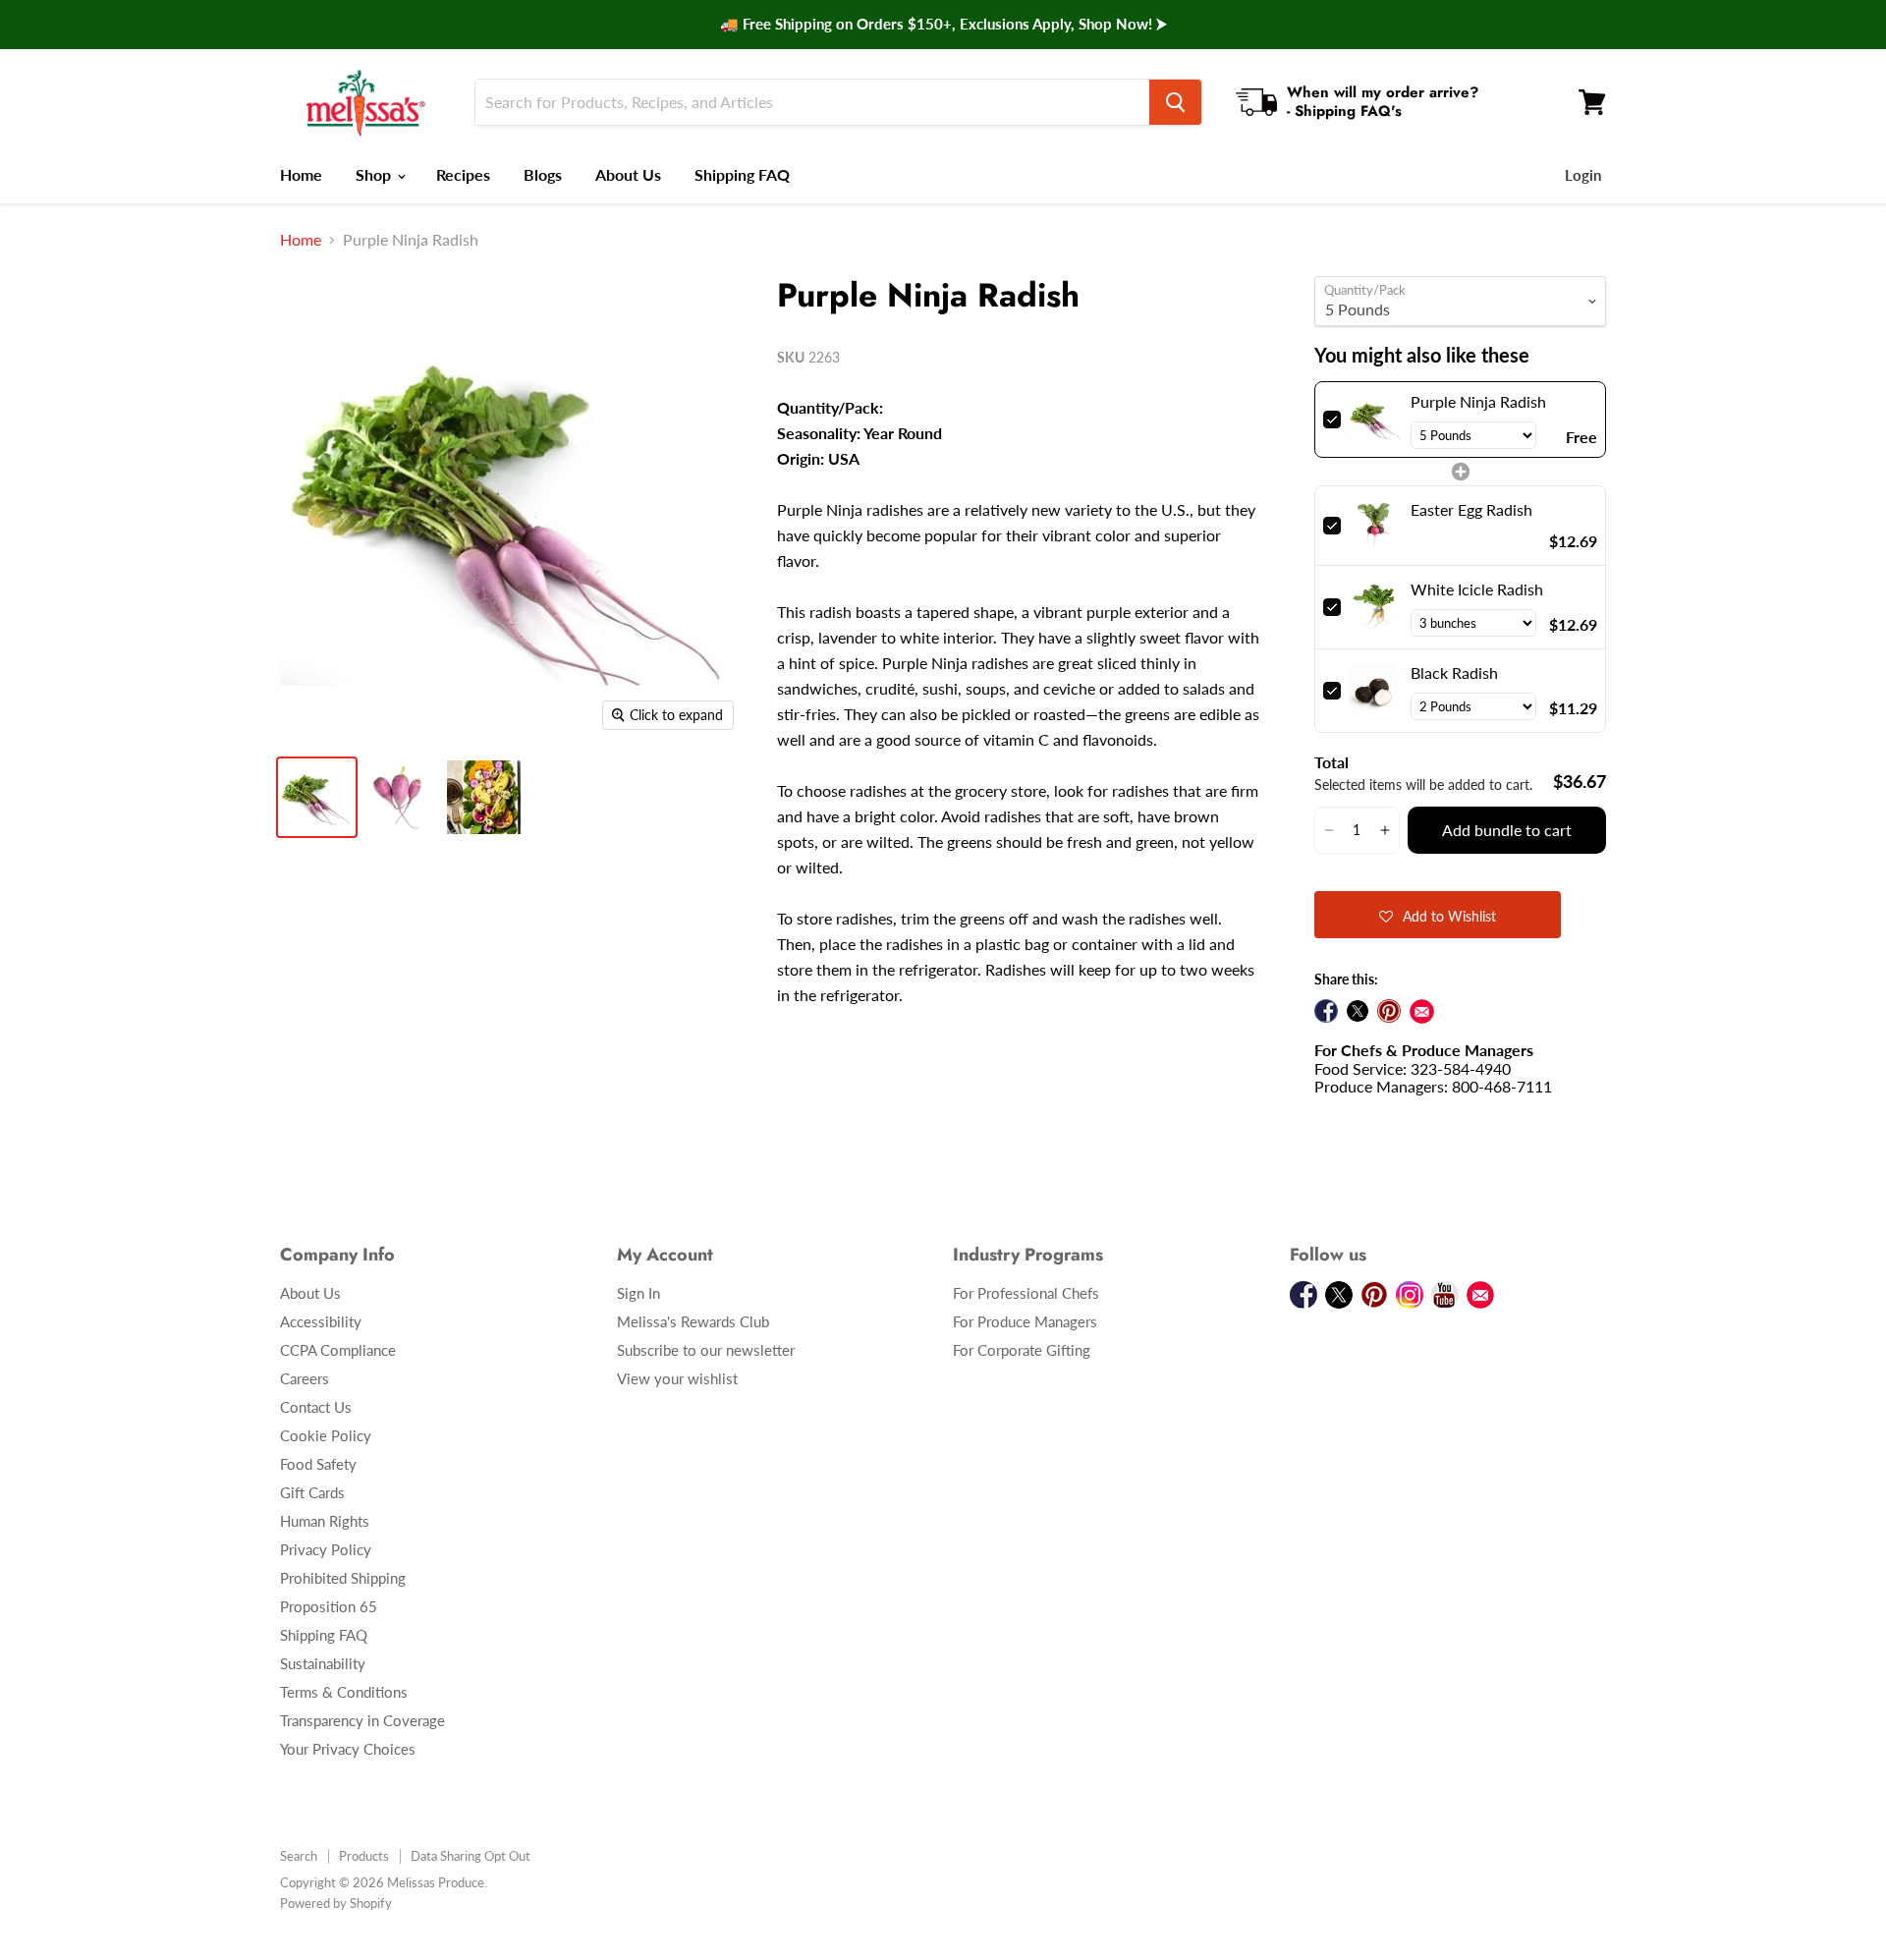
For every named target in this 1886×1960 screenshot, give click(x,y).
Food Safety (318, 1464)
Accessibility (321, 1321)
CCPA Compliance (338, 1350)
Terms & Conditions (344, 1692)
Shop (375, 174)
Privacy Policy (326, 1549)
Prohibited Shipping (343, 1578)
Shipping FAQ (742, 174)
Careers (305, 1378)
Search (299, 1856)
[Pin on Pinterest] (1389, 1011)
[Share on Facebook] (1326, 1011)
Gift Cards (312, 1492)
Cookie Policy (326, 1435)
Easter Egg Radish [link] (1471, 509)
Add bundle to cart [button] (1507, 830)
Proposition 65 (329, 1606)
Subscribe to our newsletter (706, 1350)
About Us (628, 174)
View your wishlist (677, 1378)
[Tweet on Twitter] (1358, 1011)
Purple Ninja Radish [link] (1478, 401)
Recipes (463, 174)
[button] (1329, 830)
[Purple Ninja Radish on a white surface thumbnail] (400, 797)
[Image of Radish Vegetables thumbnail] (484, 797)
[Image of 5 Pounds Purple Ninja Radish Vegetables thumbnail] (317, 797)
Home (301, 174)
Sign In (638, 1293)
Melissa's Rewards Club (693, 1321)
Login (1583, 175)
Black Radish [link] (1454, 672)
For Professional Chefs (1026, 1293)
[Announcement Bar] (943, 25)
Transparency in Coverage (362, 1720)
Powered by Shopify (336, 1903)
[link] (1376, 420)
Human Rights (325, 1521)
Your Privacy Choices (348, 1749)
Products (364, 1856)
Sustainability (323, 1663)
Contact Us (316, 1407)
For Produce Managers (1025, 1321)
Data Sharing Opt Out (471, 1856)
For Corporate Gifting (1022, 1350)
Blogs (543, 174)
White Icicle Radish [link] (1477, 589)
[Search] (1175, 102)
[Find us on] (1422, 1011)
